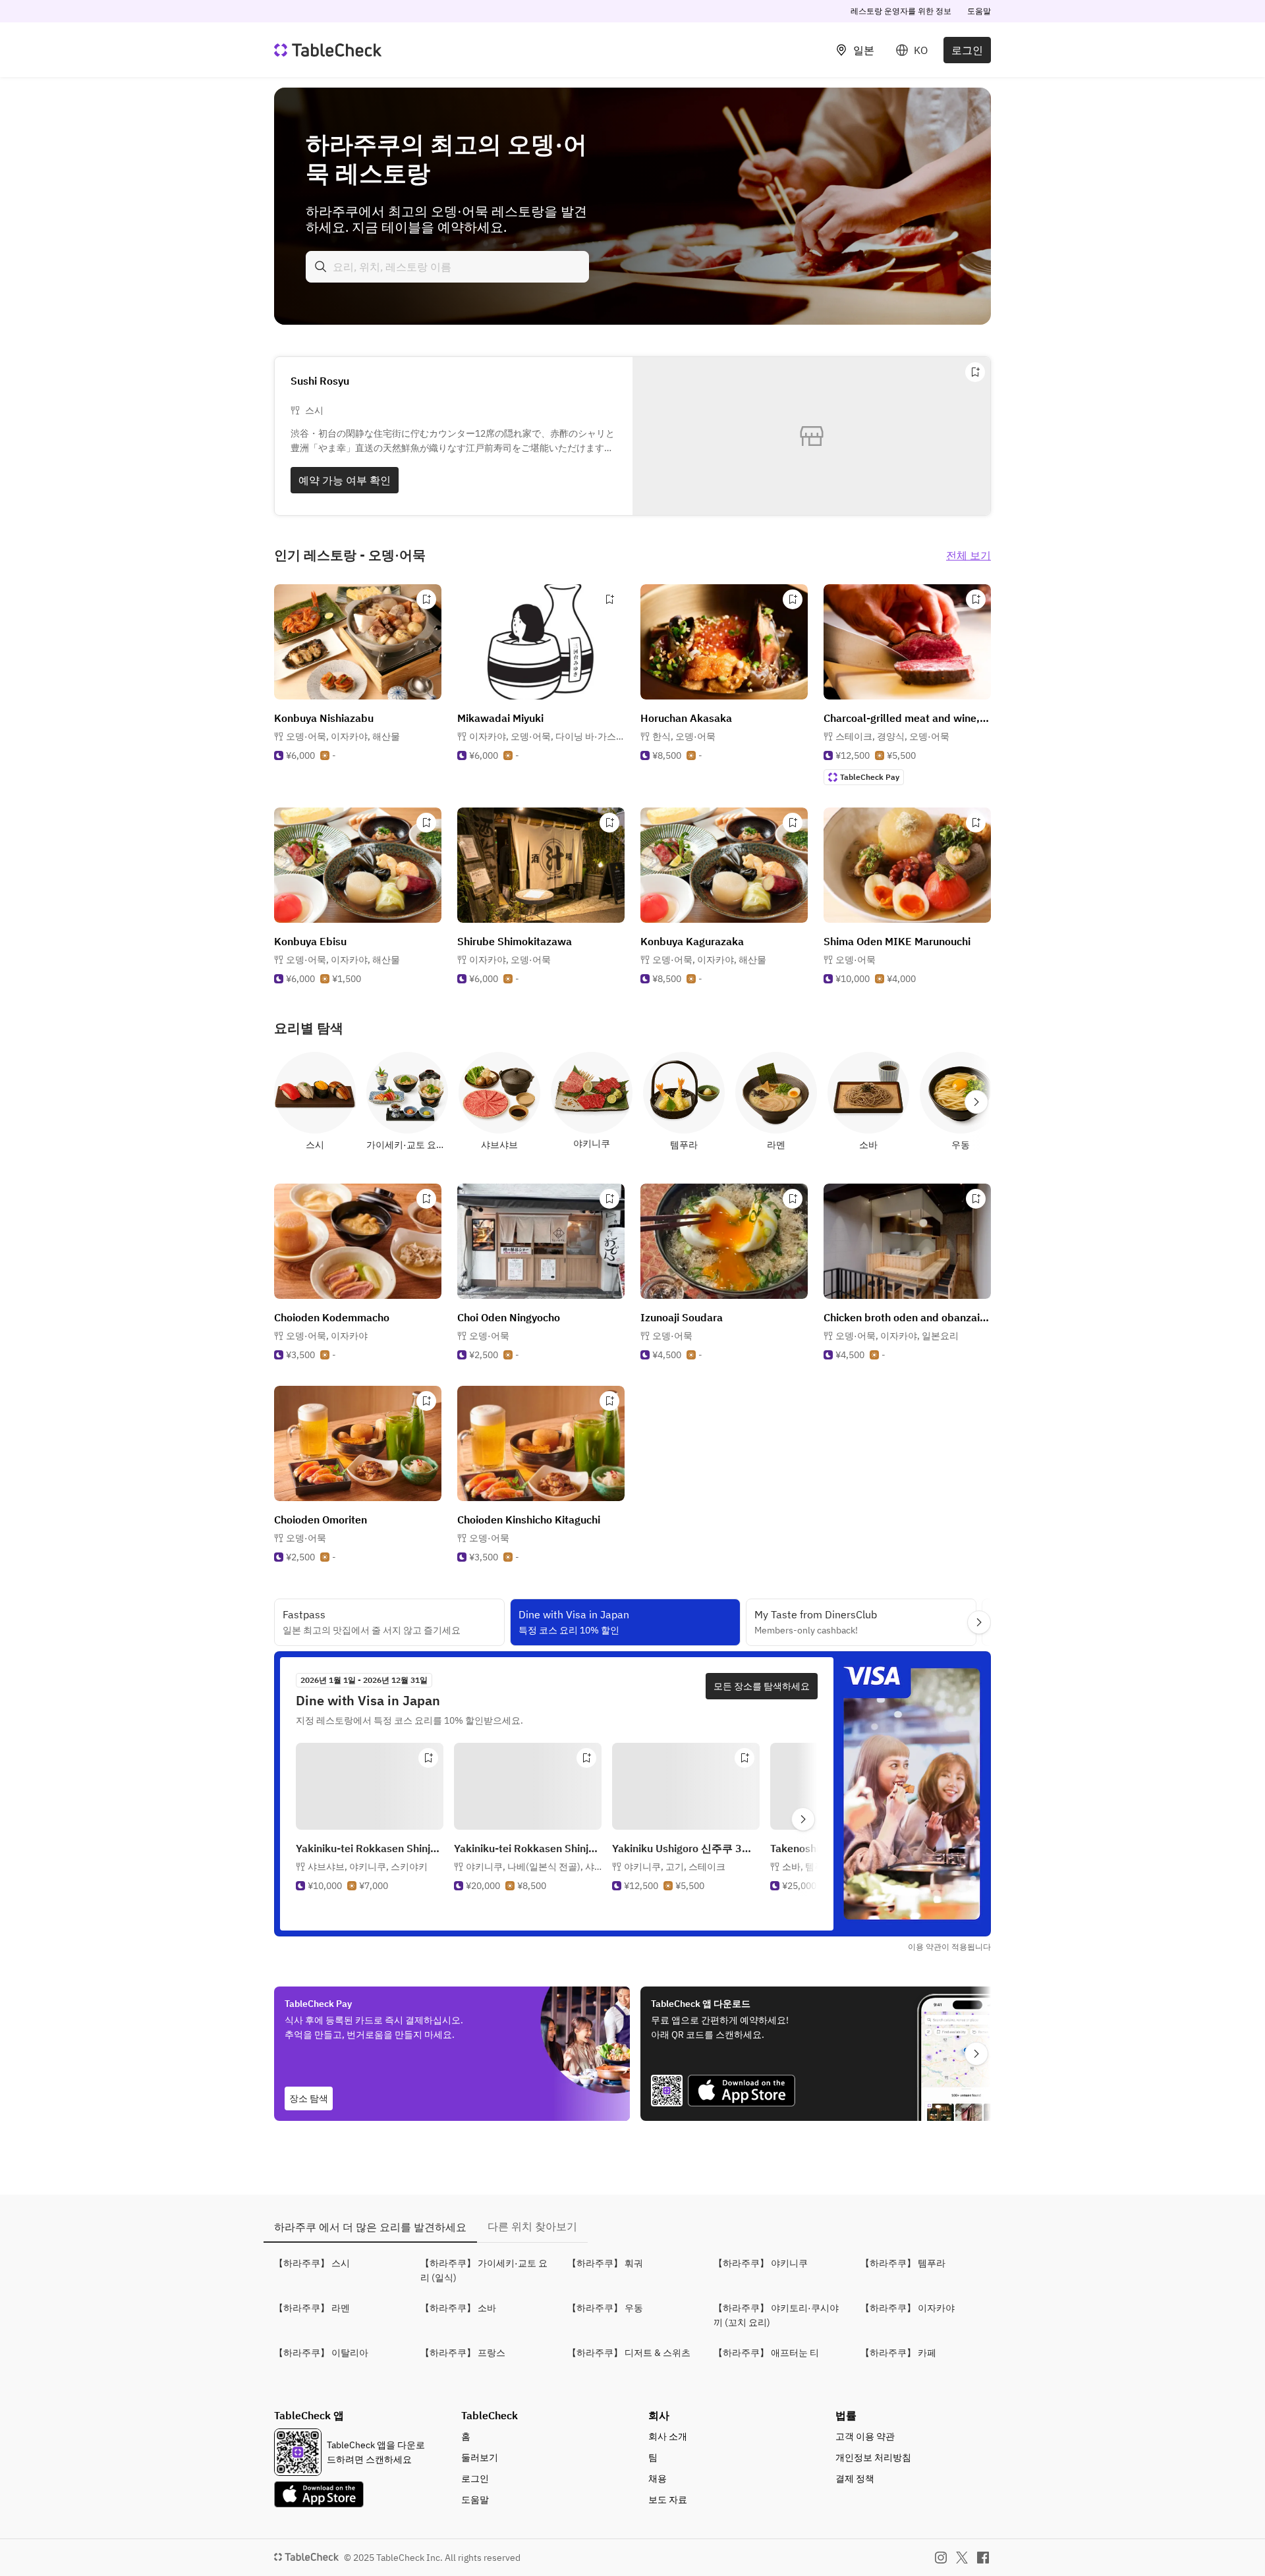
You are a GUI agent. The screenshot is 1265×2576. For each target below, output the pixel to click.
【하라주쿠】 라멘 (312, 2308)
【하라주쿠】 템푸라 (903, 2263)
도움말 (979, 11)
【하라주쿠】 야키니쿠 (761, 2263)
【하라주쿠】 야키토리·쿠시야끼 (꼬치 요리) (776, 2315)
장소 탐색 (309, 2098)
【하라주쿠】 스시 (312, 2263)
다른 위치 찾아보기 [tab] (532, 2226)
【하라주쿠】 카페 (898, 2353)
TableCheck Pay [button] (870, 777)
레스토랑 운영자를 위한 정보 (901, 11)
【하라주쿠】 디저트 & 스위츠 (629, 2353)
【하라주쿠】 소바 (458, 2308)
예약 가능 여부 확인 (345, 480)
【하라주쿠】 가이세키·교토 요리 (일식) (484, 2270)
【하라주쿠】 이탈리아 (321, 2353)
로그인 (967, 50)
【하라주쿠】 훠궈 (605, 2263)
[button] (343, 736)
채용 (658, 2479)
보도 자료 (668, 2500)
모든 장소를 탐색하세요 (762, 1686)
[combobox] (447, 267)
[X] (962, 2558)
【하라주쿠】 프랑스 (463, 2353)
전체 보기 (969, 555)
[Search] (321, 267)
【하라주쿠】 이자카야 (908, 2308)
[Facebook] (983, 2558)
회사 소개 (668, 2436)
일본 (864, 50)
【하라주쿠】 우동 (605, 2308)
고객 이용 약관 (865, 2436)
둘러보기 (480, 2457)
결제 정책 (855, 2479)
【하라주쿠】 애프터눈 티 (766, 2353)
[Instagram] (941, 2558)
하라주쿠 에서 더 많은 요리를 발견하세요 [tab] (370, 2227)
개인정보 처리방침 (873, 2457)
